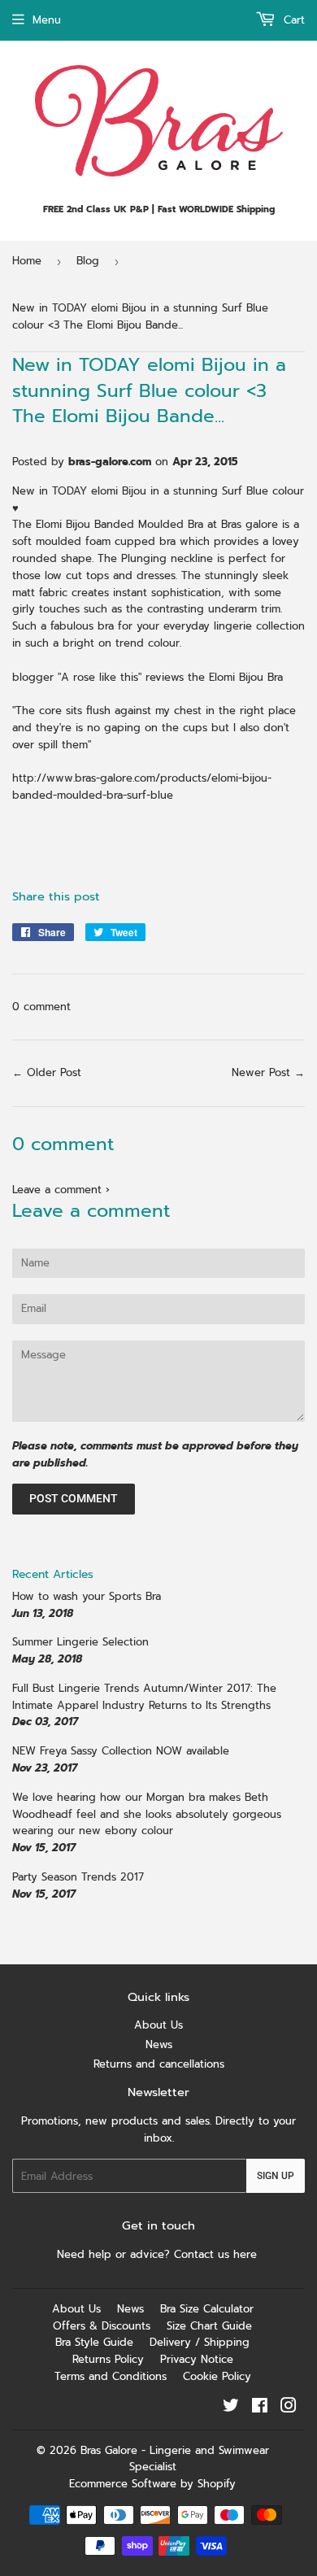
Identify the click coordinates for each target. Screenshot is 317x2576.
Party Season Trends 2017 (78, 1877)
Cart (292, 20)
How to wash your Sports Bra (87, 1596)
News (159, 2044)
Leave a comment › (61, 1190)
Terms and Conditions (111, 2376)
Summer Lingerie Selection (80, 1642)
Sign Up (276, 2176)
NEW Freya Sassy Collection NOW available (121, 1751)
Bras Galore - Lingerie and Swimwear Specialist (175, 2459)
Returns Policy (108, 2359)
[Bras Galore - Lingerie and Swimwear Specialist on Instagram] (289, 2408)
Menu (47, 20)
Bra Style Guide (94, 2342)
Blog (88, 261)
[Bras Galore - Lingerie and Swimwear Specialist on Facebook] (260, 2408)
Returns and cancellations (159, 2064)
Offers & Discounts (102, 2326)
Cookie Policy (217, 2376)
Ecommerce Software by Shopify (152, 2484)
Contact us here (217, 2254)
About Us (158, 2025)
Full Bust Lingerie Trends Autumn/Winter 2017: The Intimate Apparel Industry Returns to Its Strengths (144, 1697)
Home (27, 261)
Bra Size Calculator (207, 2309)
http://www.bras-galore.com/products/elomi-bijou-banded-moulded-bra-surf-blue (142, 787)
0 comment (41, 1007)
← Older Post (47, 1072)
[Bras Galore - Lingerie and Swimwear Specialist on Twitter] (231, 2408)
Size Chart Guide (209, 2326)
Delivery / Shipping (200, 2342)
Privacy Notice (197, 2359)
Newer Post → (268, 1072)
